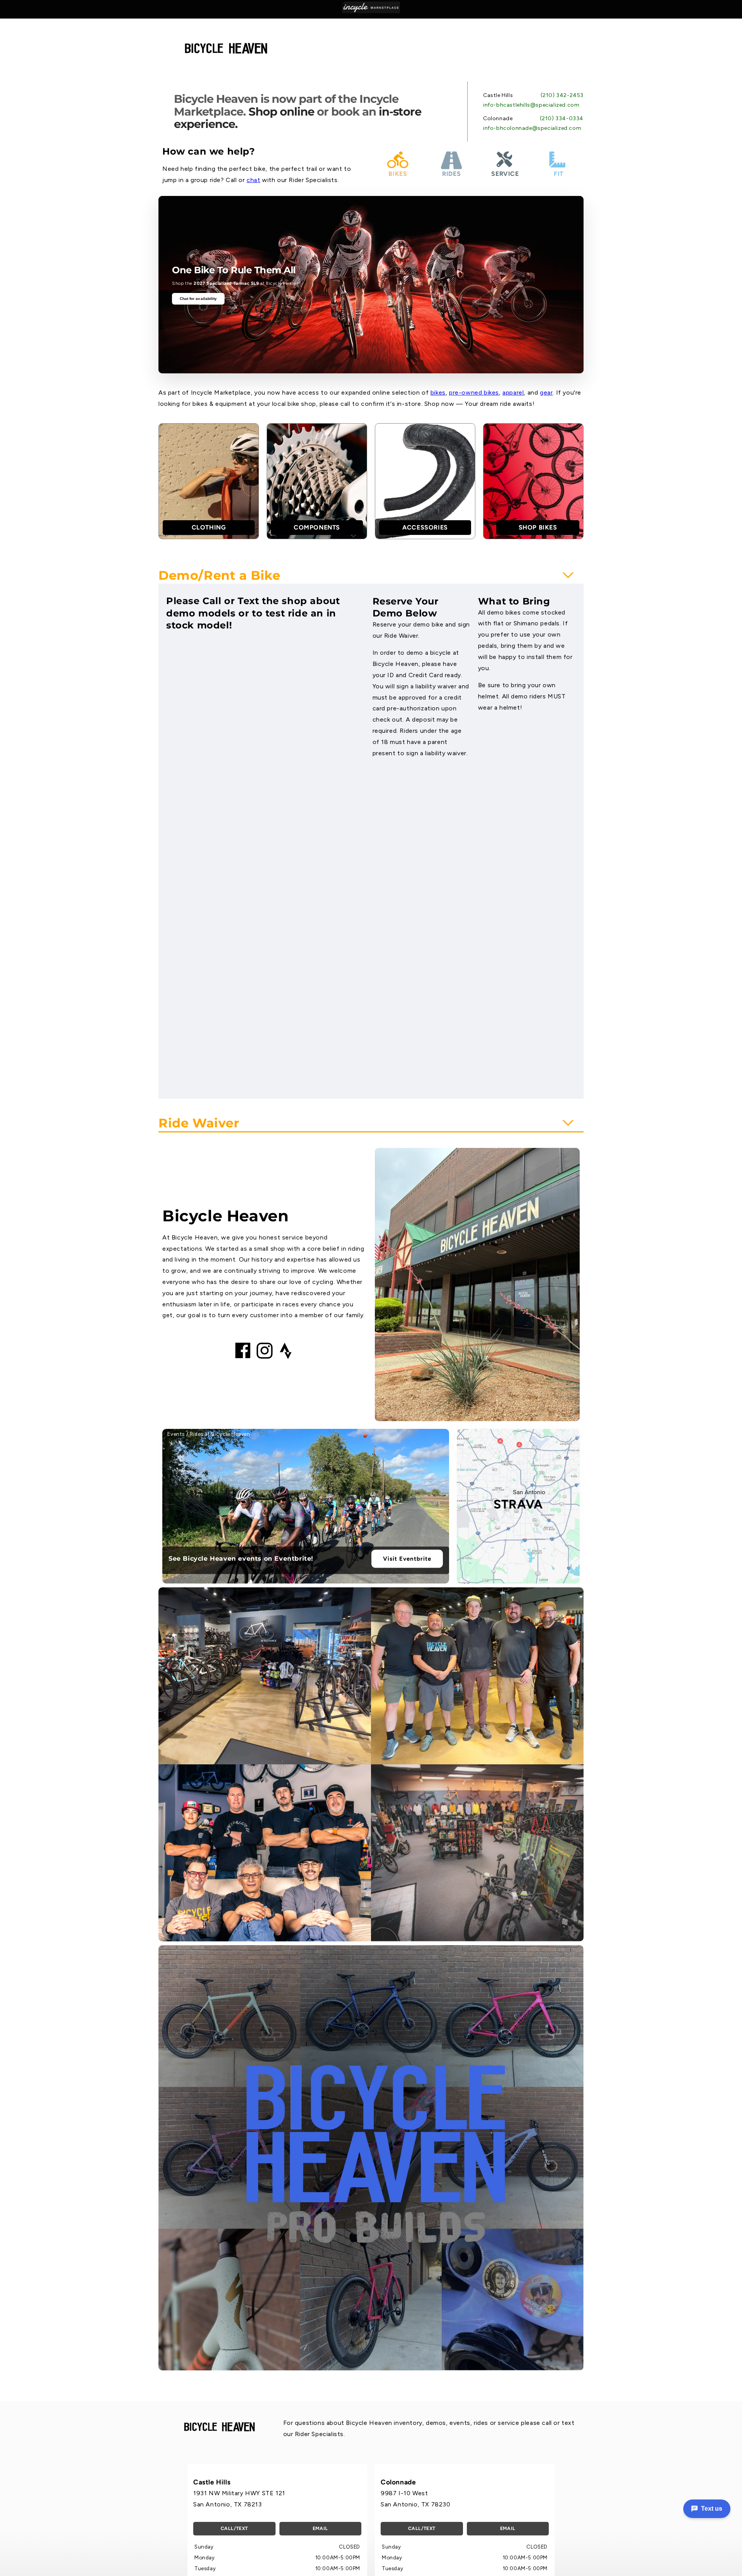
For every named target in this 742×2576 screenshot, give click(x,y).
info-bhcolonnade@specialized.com (532, 128)
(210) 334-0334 (562, 118)
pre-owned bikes (474, 392)
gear (546, 392)
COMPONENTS (317, 527)
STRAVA (518, 1504)
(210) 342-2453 (562, 95)
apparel (513, 392)
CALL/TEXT (234, 2528)
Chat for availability (198, 299)
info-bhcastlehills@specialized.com (531, 105)
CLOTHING (209, 527)
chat (253, 180)
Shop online (281, 112)
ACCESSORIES (425, 527)
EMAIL (320, 2528)
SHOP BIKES (538, 527)
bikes (438, 392)
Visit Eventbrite (407, 1559)
